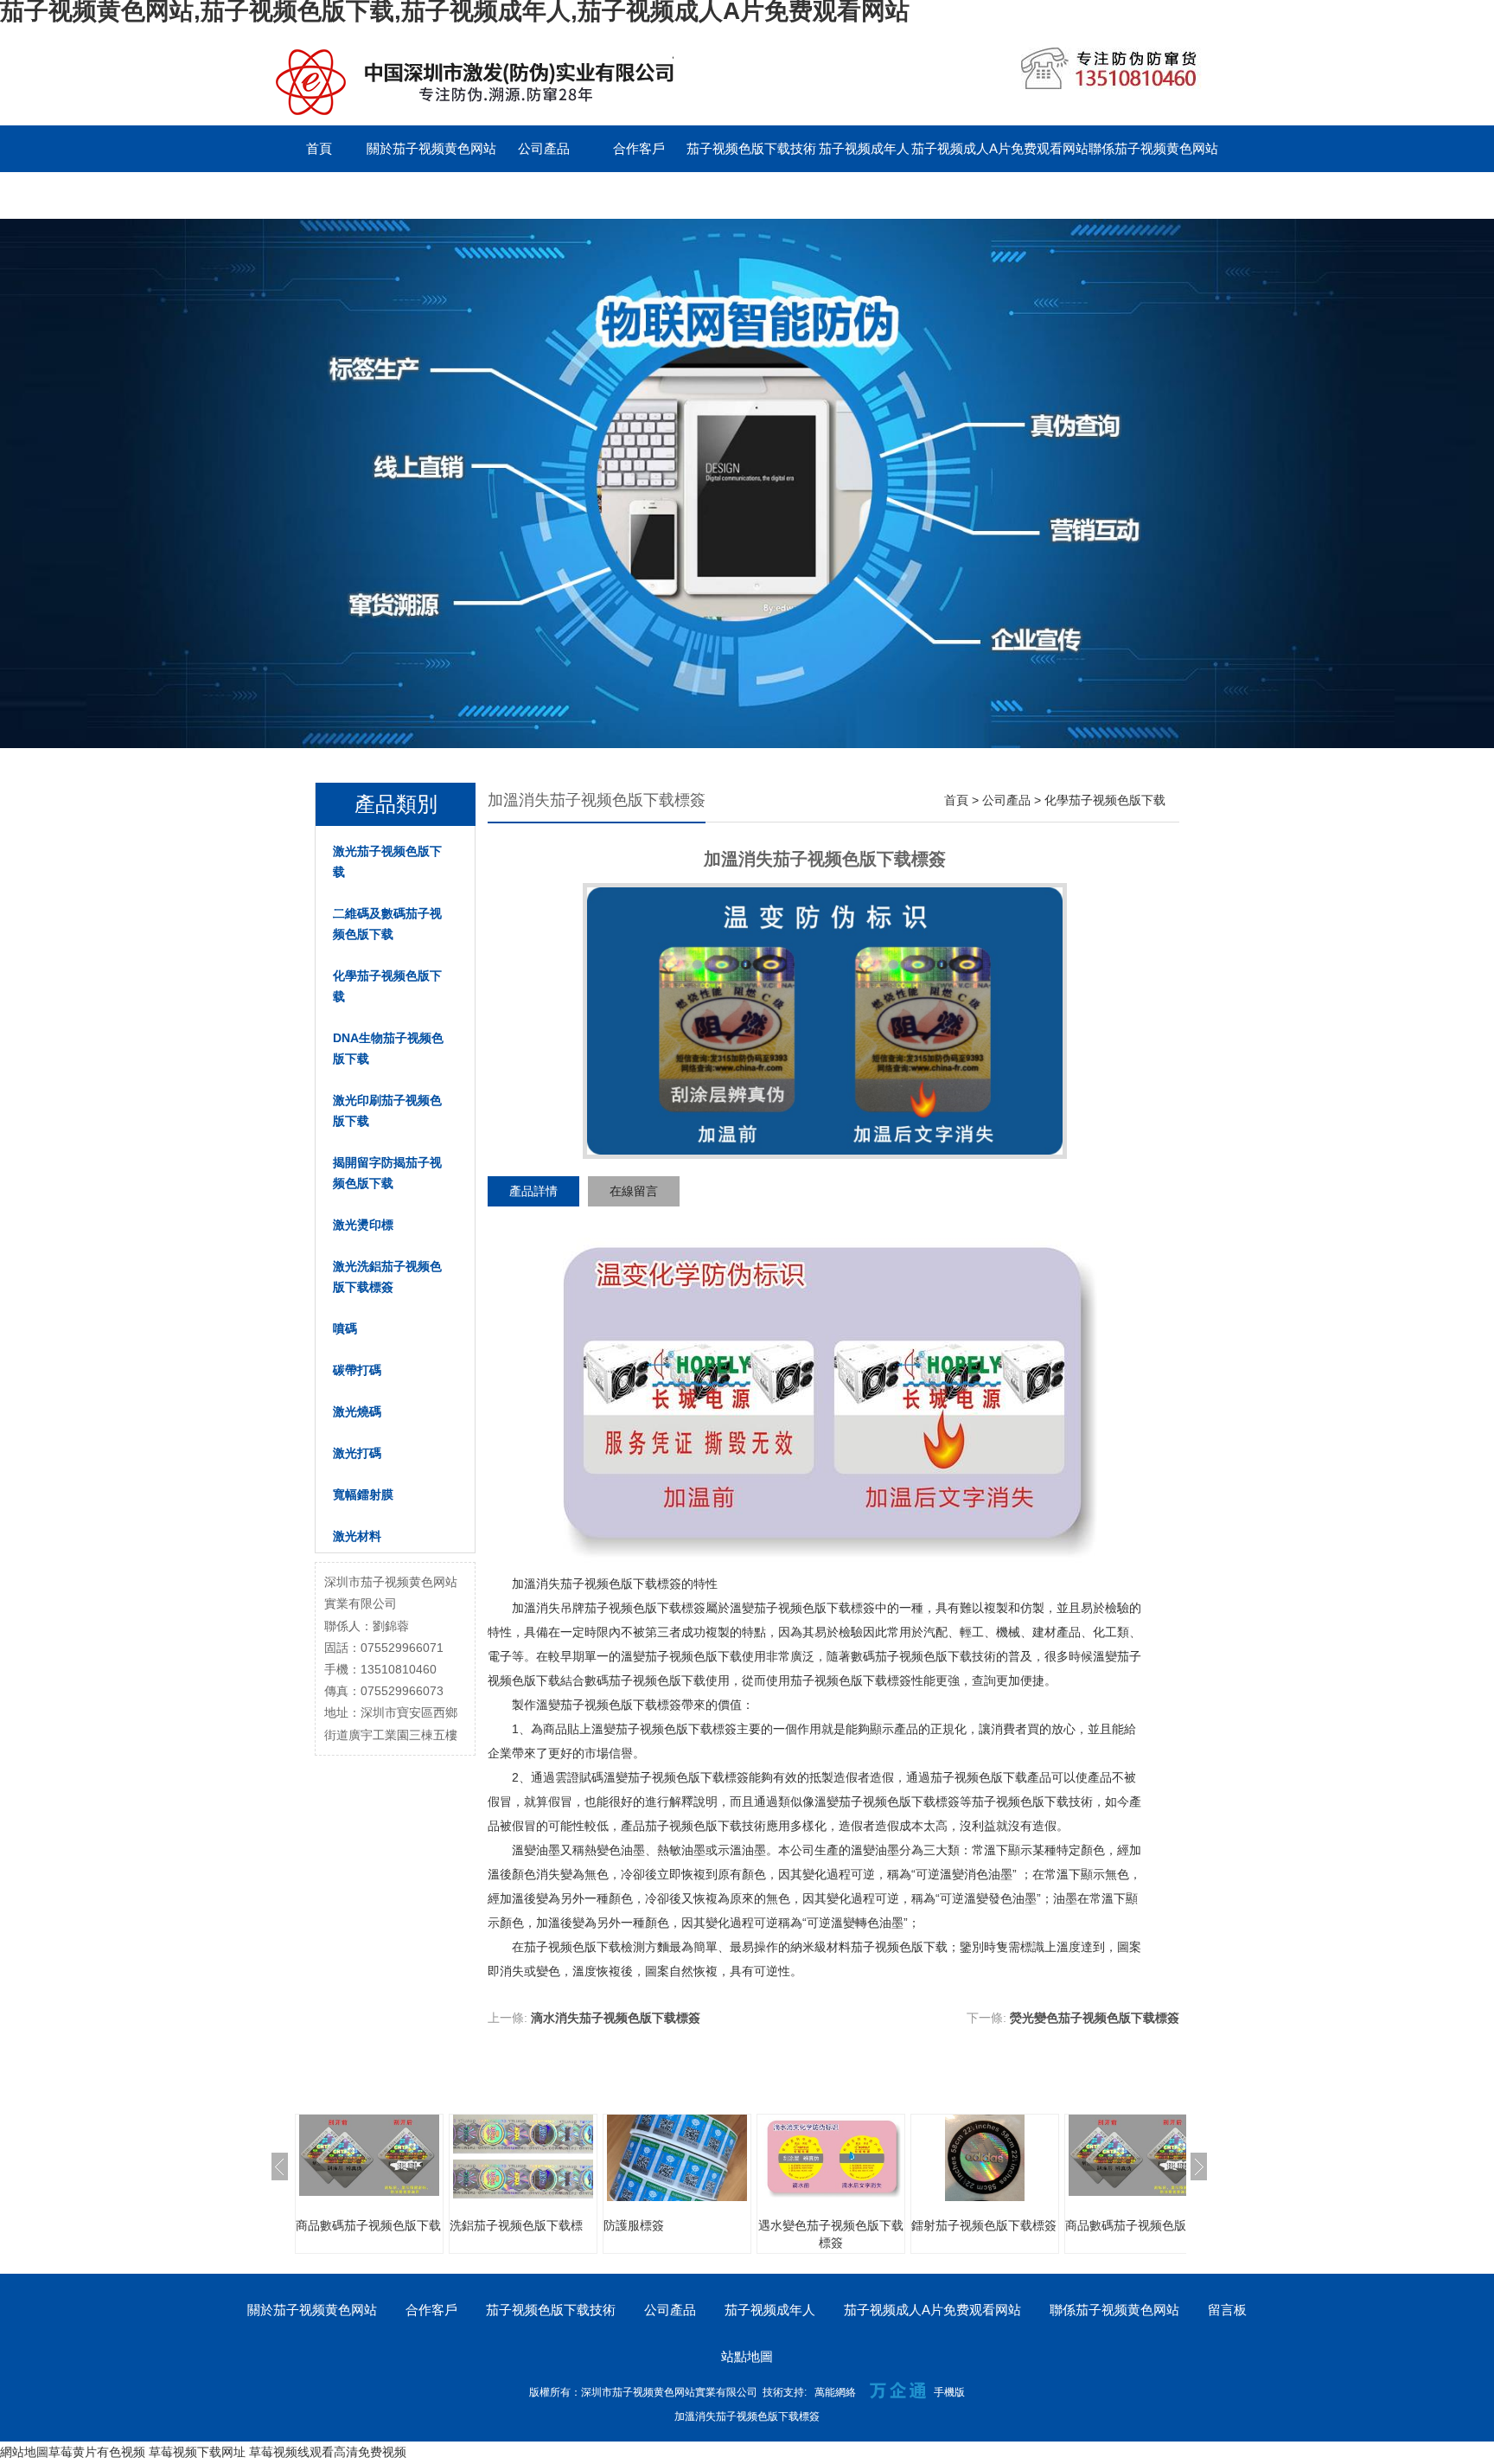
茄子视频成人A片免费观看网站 (1000, 148)
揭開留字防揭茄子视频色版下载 (387, 1173)
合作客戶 (639, 148)
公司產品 (544, 148)
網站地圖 (24, 2452)
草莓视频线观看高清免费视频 (328, 2452)
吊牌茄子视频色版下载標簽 (633, 1608)
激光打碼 (357, 1453)
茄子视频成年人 (864, 148)
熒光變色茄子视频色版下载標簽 (1095, 2018)
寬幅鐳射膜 (363, 1494)
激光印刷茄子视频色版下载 (387, 1110)
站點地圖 (747, 2356)
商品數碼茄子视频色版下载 (368, 2225)
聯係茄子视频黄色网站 (1153, 148)
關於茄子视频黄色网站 (431, 148)
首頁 (319, 148)
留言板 (319, 195)
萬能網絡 (835, 2392)
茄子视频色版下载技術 (751, 148)
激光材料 (357, 1536)
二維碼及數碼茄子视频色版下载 (387, 924)
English (414, 195)
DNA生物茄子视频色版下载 (388, 1048)
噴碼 (345, 1328)
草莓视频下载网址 (197, 2452)
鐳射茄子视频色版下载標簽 (984, 2225)
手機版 (949, 2392)
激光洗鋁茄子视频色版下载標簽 (387, 1277)
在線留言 (634, 1191)
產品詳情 (533, 1191)
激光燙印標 (363, 1225)
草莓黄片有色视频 (97, 2452)
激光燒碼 (357, 1411)
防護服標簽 (634, 2225)
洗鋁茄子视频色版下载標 (516, 2225)
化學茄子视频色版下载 (387, 986)
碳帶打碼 (357, 1370)
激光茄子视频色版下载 (387, 861)
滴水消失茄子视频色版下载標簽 (616, 2018)
